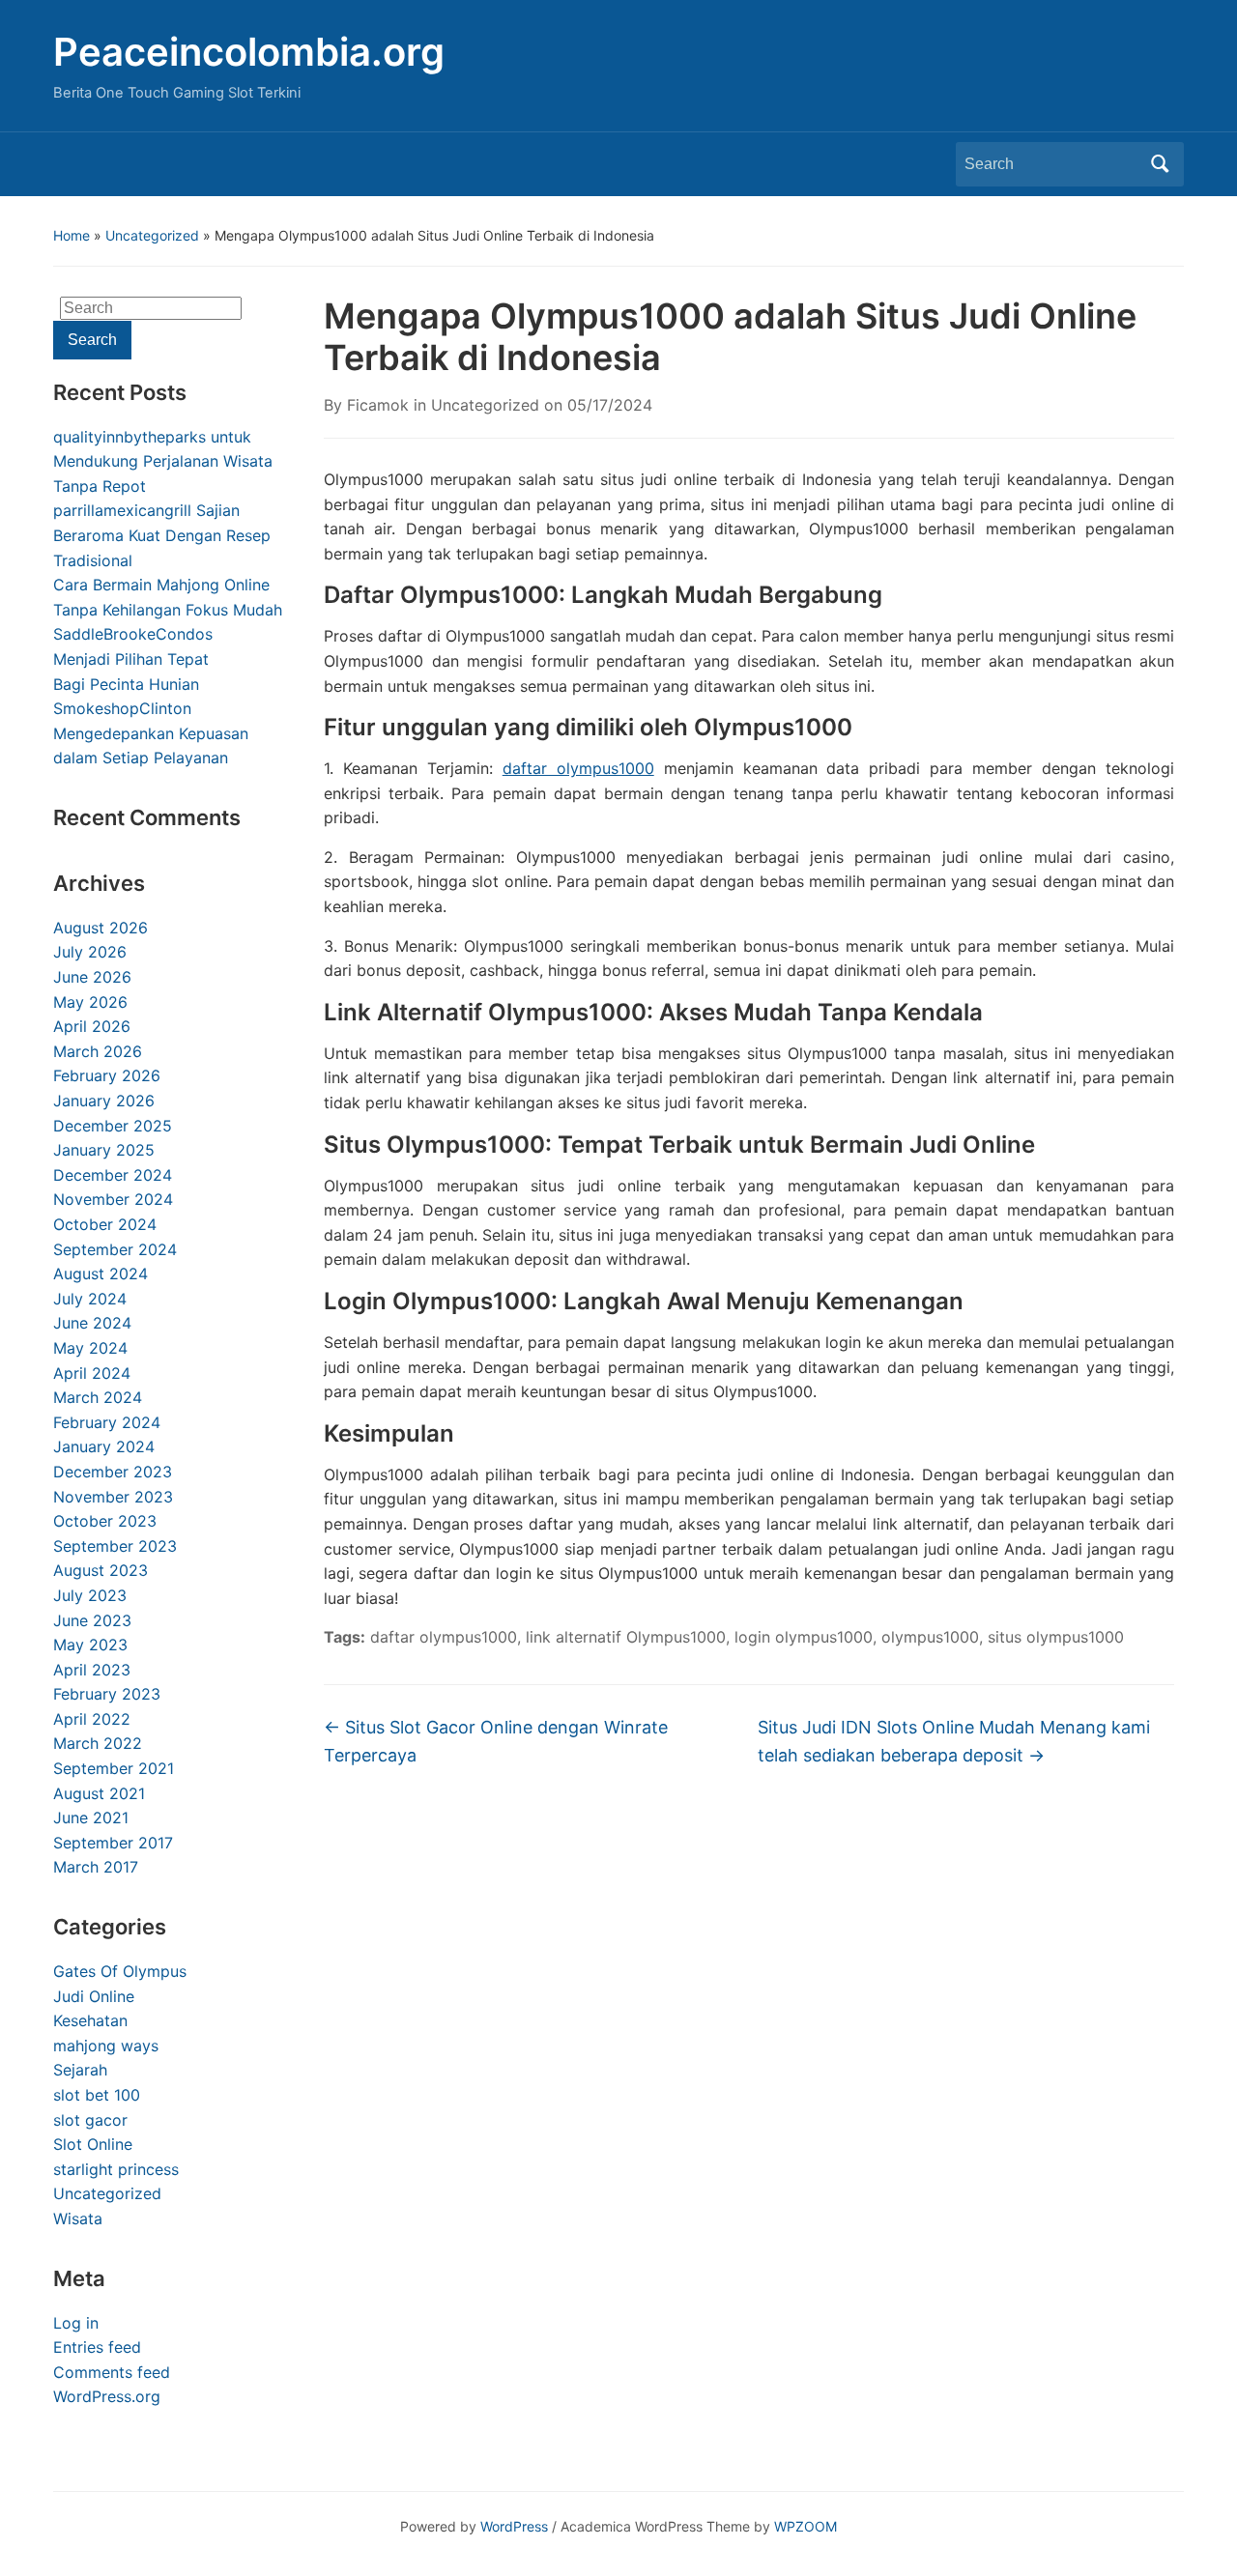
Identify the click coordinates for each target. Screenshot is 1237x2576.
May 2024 (90, 1348)
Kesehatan (90, 2020)
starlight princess (116, 2169)
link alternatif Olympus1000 (626, 1637)
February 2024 (107, 1422)
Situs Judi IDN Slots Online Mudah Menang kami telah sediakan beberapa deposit (954, 1741)
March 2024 (98, 1397)
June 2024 (92, 1323)
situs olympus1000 (1056, 1637)
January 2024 (104, 1446)
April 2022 (92, 1719)
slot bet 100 (97, 2095)
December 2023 (113, 1472)
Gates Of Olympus (120, 1971)
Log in (76, 2323)
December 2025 (113, 1126)
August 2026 (101, 928)
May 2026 (90, 1002)
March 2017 (96, 1867)
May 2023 (90, 1645)
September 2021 (114, 1768)
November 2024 (113, 1199)
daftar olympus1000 (578, 768)
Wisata (78, 2218)
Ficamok (378, 405)
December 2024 (113, 1175)
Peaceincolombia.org (249, 52)
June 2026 (92, 977)
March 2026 (98, 1051)
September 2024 (115, 1249)
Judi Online (94, 1996)
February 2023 (107, 1694)
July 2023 (90, 1595)
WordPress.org (107, 2396)
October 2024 (105, 1224)
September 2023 (115, 1546)
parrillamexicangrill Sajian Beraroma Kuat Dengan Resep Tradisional (162, 535)
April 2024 (92, 1373)
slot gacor (90, 2120)
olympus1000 (930, 1637)
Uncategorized (152, 235)
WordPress (514, 2526)
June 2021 (91, 1818)
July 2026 (90, 952)
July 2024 (90, 1299)
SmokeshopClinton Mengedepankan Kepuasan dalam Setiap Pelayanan (151, 733)
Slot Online (93, 2144)
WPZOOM (805, 2526)
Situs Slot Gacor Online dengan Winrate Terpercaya (496, 1741)
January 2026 (104, 1101)
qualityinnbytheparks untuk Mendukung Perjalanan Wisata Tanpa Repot (163, 461)
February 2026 (107, 1075)
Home (72, 235)
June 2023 (92, 1620)
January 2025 (104, 1150)
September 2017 (113, 1843)
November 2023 (113, 1497)
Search (1160, 164)
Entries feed (97, 2347)
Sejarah (80, 2070)
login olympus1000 (804, 1637)
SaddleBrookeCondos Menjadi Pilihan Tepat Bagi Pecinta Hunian (133, 658)
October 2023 (105, 1521)
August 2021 (99, 1793)
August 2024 (101, 1274)
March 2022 (98, 1743)
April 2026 (92, 1026)
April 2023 (92, 1670)
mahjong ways (106, 2046)
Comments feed (112, 2372)
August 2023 (101, 1570)
